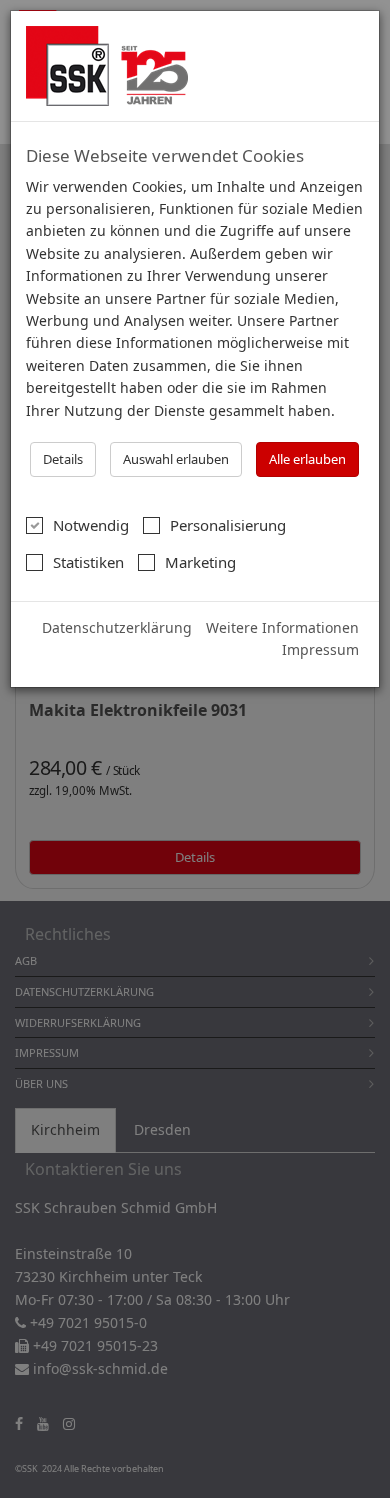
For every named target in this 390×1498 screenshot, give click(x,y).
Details (63, 459)
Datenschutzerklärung (117, 627)
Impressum (320, 649)
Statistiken (88, 562)
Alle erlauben (307, 459)
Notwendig (91, 525)
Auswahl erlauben (176, 459)
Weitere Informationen (282, 627)
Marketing (200, 562)
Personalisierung (228, 525)
